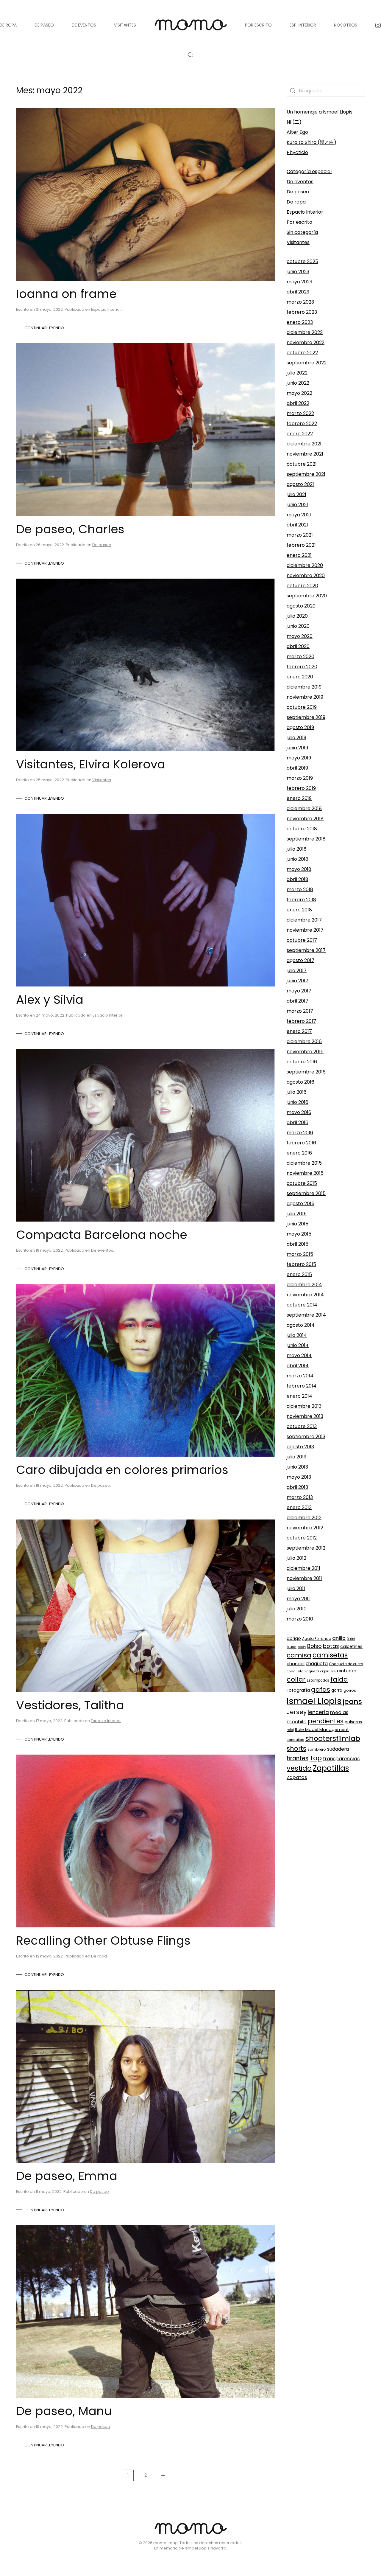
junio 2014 (298, 1345)
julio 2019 (296, 738)
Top (316, 1758)
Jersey (297, 1712)
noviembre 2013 (305, 1416)
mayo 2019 (299, 758)
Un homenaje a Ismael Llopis (320, 112)
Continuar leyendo (44, 328)
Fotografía (298, 1690)
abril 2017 (298, 1001)
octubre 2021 (302, 464)
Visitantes (102, 780)
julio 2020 (297, 616)
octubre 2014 (302, 1305)
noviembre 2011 (304, 1578)
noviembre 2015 (305, 1173)
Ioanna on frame (66, 294)
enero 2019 (299, 798)
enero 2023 (300, 322)
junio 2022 (298, 383)
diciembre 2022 (305, 332)
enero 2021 (299, 555)
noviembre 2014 (305, 1295)
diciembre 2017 (304, 920)
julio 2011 (296, 1588)
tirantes (298, 1758)
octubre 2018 (302, 829)
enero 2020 (300, 677)
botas (331, 1646)
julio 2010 (297, 1609)
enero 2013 (299, 1507)
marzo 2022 (300, 413)
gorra (337, 1690)
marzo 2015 (300, 1254)
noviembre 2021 (305, 454)
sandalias (295, 1740)
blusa (292, 1647)
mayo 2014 (299, 1355)
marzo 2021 (300, 535)
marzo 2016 (300, 1133)
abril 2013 (297, 1487)
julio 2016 (297, 1092)
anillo (339, 1638)
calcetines (351, 1646)
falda (339, 1679)
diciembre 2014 (304, 1285)
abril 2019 (297, 768)
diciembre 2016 (304, 1041)
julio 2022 (297, 373)
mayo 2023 (299, 282)
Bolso (314, 1646)
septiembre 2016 (306, 1072)
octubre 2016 (302, 1062)
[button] (190, 55)
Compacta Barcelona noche (102, 1235)
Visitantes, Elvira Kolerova (91, 764)
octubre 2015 (302, 1183)
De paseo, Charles (70, 529)
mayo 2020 (300, 636)
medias (339, 1712)
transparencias (341, 1759)
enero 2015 (299, 1274)
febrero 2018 (301, 900)
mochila (297, 1722)
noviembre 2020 (306, 575)
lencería (318, 1712)
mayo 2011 (298, 1599)
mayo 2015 (299, 1234)
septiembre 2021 (306, 474)
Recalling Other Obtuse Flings (103, 1940)
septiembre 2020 (307, 596)
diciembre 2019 (304, 687)
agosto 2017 (300, 960)
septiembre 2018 (306, 839)
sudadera (338, 1749)
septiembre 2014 (306, 1315)
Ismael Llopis (314, 1701)
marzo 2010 (300, 1619)
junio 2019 (297, 748)
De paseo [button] (44, 25)
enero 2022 (300, 434)
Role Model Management (322, 1730)
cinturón (347, 1671)
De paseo (102, 545)
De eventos (102, 1250)
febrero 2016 (301, 1143)
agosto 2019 (300, 727)
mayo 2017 (299, 991)
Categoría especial (309, 171)
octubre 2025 (302, 261)
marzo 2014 (300, 1376)
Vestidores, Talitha (70, 1705)
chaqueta (317, 1664)
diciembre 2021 (304, 444)
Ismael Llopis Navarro (206, 2548)
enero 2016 (299, 1153)
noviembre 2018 (305, 819)
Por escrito (299, 222)
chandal (296, 1664)
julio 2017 (297, 971)
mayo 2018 (299, 869)
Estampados (318, 1680)
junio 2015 (298, 1224)
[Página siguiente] (163, 2475)
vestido (299, 1768)
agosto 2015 (300, 1204)
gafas (321, 1689)
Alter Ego (297, 132)
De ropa (99, 1956)
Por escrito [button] (258, 25)
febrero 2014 (302, 1386)
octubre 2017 (302, 940)
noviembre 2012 (305, 1528)
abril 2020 (298, 646)
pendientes (326, 1721)
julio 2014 (297, 1335)
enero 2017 (299, 1031)
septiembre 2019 (306, 717)
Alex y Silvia (50, 1000)
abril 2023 (298, 292)
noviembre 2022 (306, 342)
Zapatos (297, 1777)
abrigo (294, 1638)
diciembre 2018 (304, 808)
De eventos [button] (84, 25)
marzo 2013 (300, 1497)
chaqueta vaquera (303, 1671)
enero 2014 (299, 1396)
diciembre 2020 (305, 565)
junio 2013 (297, 1467)
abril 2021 (297, 525)
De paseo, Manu (64, 2411)
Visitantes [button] (125, 25)
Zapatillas (331, 1768)
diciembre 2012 (304, 1518)
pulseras (353, 1722)
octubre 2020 (302, 586)
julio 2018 (297, 849)
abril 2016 (298, 1122)
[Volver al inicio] (190, 25)
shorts (296, 1748)
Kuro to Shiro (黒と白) (311, 142)
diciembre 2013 (304, 1406)
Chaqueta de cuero (346, 1664)
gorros (350, 1690)
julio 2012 (296, 1558)
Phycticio (297, 152)
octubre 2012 (302, 1538)
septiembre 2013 (306, 1437)
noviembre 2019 (305, 697)
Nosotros (346, 25)
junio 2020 (298, 626)
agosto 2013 (300, 1447)
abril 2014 (298, 1366)
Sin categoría (302, 232)
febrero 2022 (302, 424)
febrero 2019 (301, 788)
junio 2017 (298, 981)
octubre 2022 (302, 353)
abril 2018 (298, 879)
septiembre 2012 (306, 1548)
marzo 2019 (300, 778)
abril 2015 (298, 1244)
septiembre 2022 (307, 363)
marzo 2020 (300, 657)
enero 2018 (299, 910)
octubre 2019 (302, 707)
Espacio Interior (106, 309)
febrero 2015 (301, 1264)
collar (296, 1679)
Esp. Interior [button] (303, 25)
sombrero (317, 1749)
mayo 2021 (299, 515)
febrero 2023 (302, 312)
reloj (290, 1730)
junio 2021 (297, 505)
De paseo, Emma (67, 2176)
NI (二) (294, 122)
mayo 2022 (299, 393)
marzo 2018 (300, 890)
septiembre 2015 (306, 1193)
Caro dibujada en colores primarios (122, 1470)
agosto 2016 (300, 1082)
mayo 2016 (299, 1112)
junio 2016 (298, 1102)
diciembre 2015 (304, 1163)
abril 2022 (298, 403)
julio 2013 (296, 1457)
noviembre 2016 (305, 1052)
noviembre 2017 (305, 930)
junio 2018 (298, 859)
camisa (299, 1655)
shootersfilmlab (333, 1738)
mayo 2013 (299, 1477)
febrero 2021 (301, 545)
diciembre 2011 (303, 1568)
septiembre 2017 (306, 950)
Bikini (351, 1639)
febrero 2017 (301, 1021)
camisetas (330, 1655)
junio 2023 (298, 272)
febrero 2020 (302, 667)
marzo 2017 (300, 1011)
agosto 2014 (301, 1325)
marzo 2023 (300, 302)
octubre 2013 (302, 1426)
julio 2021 (296, 494)
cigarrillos (328, 1671)
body (302, 1647)
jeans (352, 1701)
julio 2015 (297, 1214)
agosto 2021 (300, 484)
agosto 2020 (301, 606)
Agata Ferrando (317, 1639)
